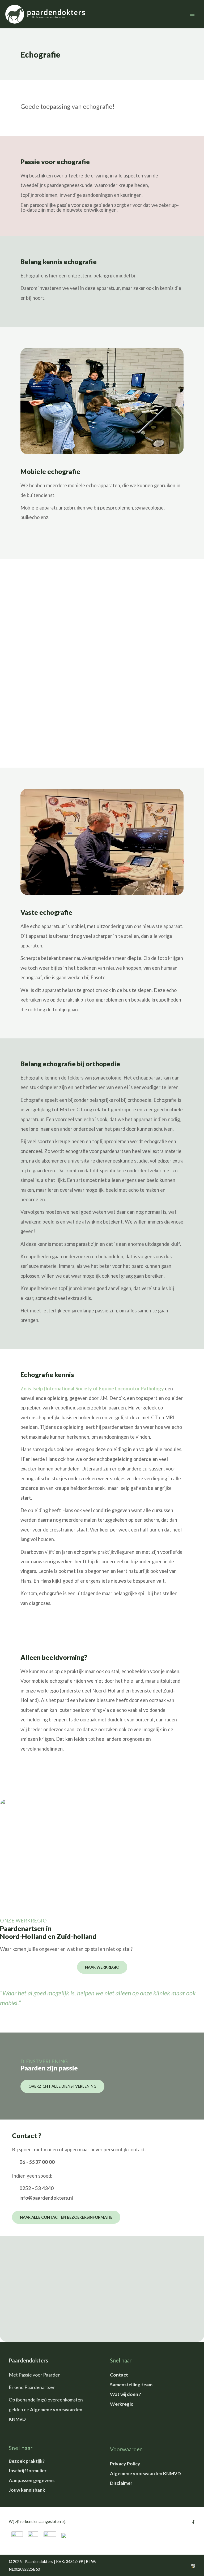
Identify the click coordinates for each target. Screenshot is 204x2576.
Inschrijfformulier (28, 2470)
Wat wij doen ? (126, 2394)
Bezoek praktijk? (27, 2461)
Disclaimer (121, 2483)
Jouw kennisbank (27, 2490)
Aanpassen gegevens (32, 2480)
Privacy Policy (125, 2464)
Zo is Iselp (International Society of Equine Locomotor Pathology (92, 1389)
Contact (119, 2375)
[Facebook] (193, 2522)
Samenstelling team (131, 2384)
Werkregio (122, 2404)
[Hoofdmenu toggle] (192, 14)
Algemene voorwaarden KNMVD (145, 2473)
